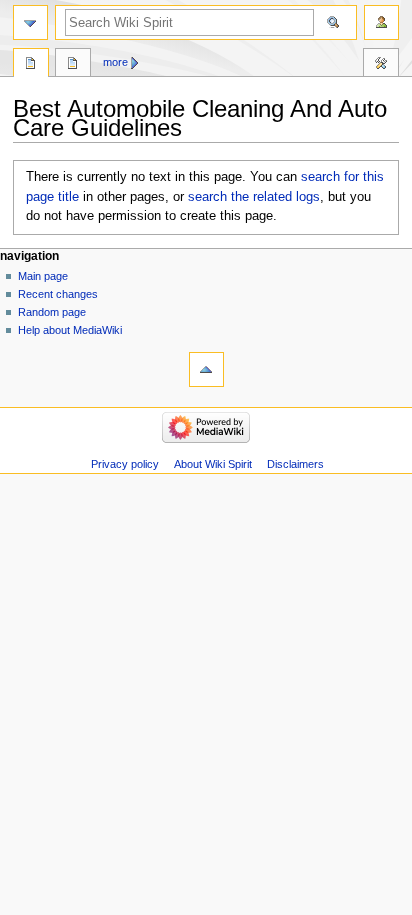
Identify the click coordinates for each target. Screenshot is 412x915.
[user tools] (381, 22)
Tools (381, 65)
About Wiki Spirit (213, 464)
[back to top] (206, 369)
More (115, 62)
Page (31, 65)
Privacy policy (125, 464)
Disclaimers (295, 464)
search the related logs (254, 197)
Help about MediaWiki (70, 330)
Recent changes (58, 294)
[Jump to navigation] (30, 22)
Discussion (73, 65)
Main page (43, 276)
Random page (52, 312)
